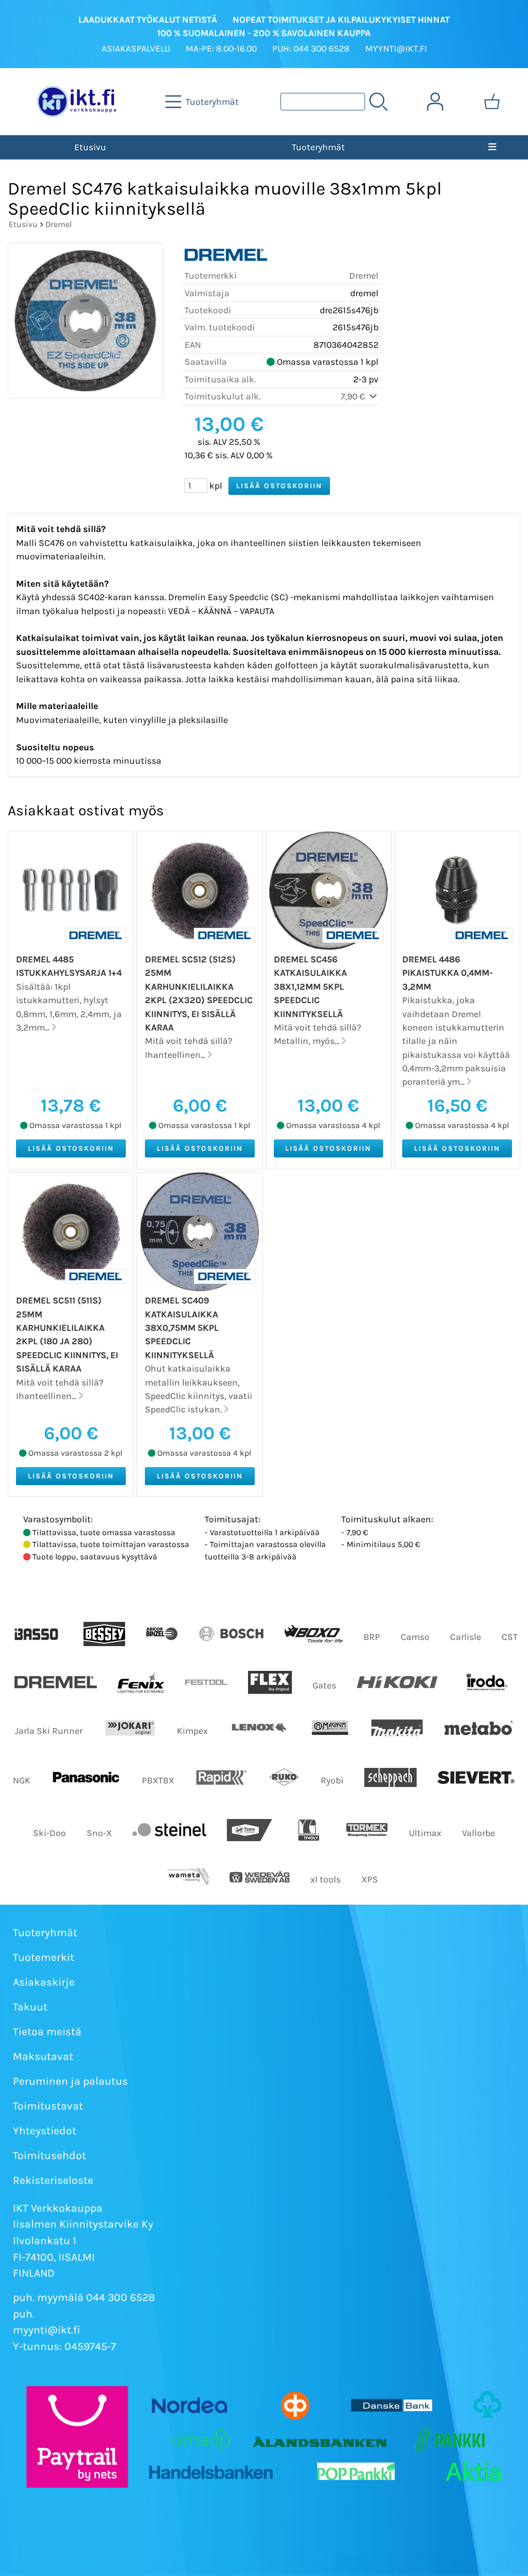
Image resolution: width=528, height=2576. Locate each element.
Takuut (30, 2007)
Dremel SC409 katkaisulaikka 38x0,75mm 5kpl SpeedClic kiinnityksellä (182, 1328)
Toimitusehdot (49, 2155)
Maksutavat (43, 2056)
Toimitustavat (48, 2106)
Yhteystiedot (45, 2131)
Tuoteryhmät (318, 147)
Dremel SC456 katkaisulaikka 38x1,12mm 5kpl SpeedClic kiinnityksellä (310, 987)
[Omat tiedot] (435, 102)
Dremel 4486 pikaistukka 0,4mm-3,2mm (448, 973)
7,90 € (354, 396)
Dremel (59, 224)
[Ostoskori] (492, 102)
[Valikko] (492, 147)
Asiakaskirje (44, 1982)
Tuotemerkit (44, 1957)
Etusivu (90, 147)
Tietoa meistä (47, 2032)
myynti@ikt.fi (47, 2330)
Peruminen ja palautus (70, 2081)
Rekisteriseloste (53, 2180)
